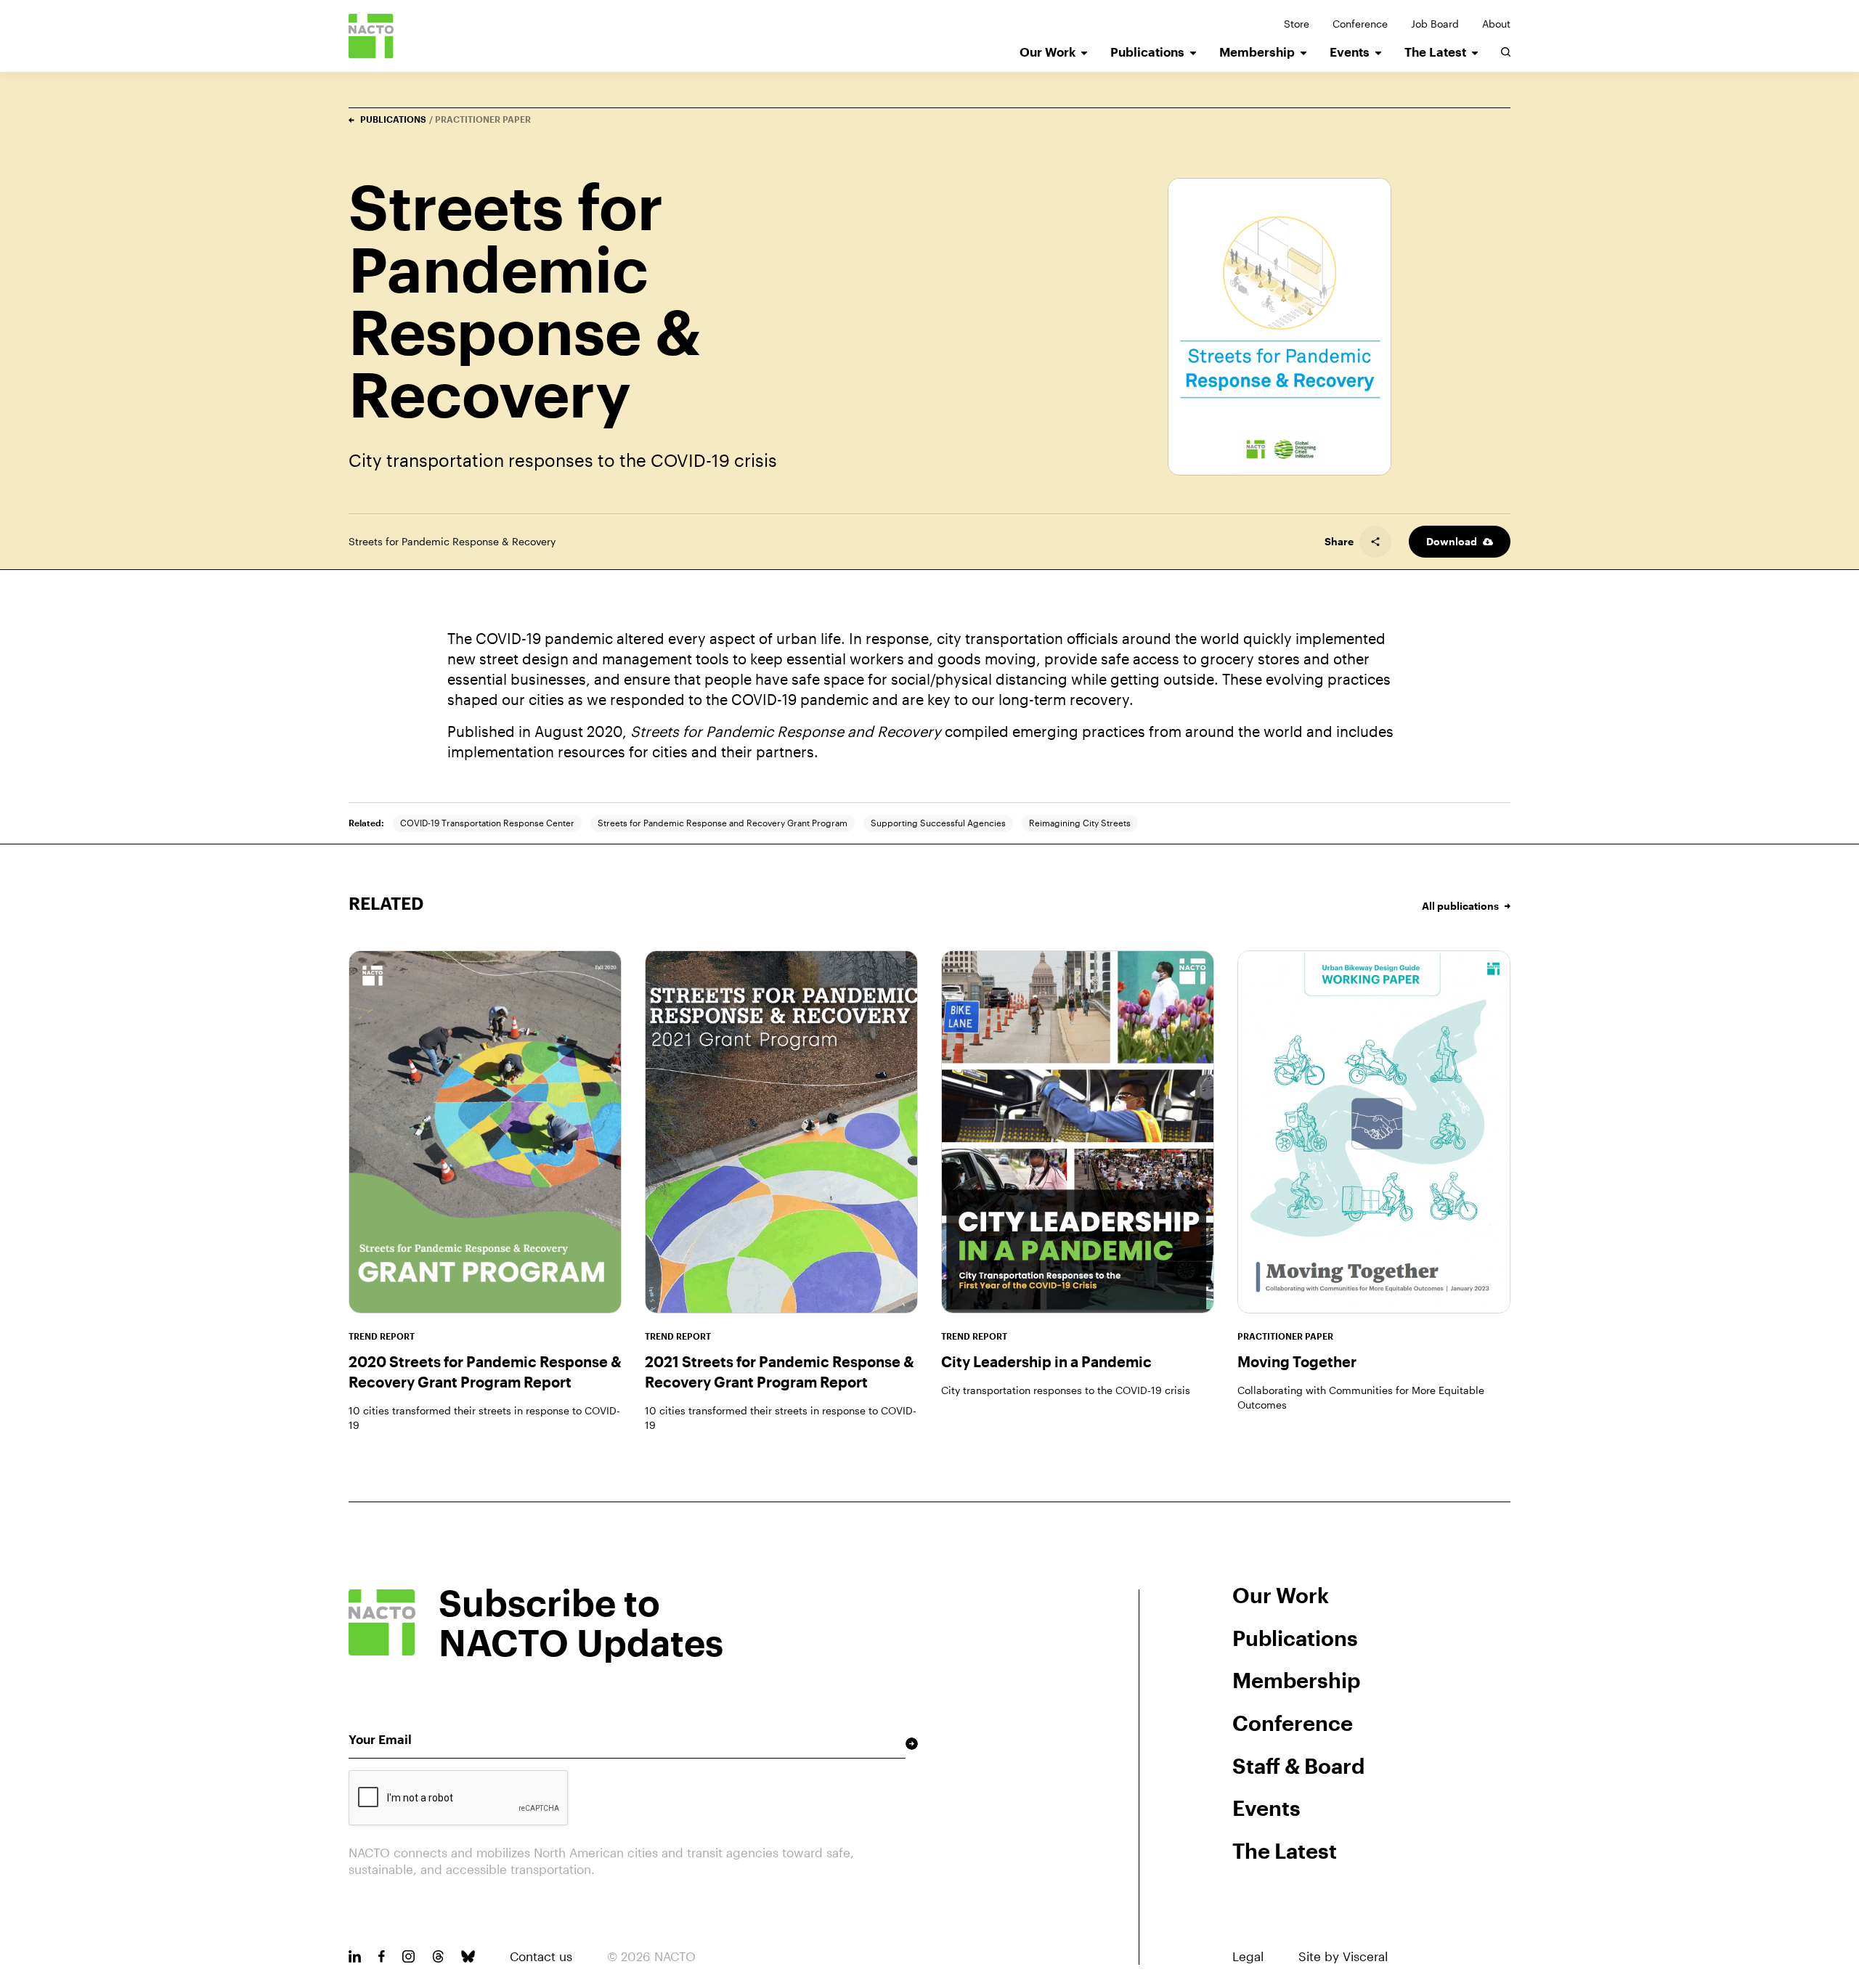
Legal (1248, 1956)
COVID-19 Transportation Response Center (487, 823)
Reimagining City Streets (1080, 823)
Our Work (1048, 52)
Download (1452, 541)
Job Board (1435, 24)
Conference (1360, 24)
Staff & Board (1298, 1766)
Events (1350, 52)
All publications (1460, 906)
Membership (1257, 52)
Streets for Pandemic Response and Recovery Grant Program (723, 823)
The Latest (1435, 52)
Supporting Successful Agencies (938, 823)
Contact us (541, 1956)
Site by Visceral (1343, 1956)
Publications (1147, 52)
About (1496, 24)
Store (1297, 24)
